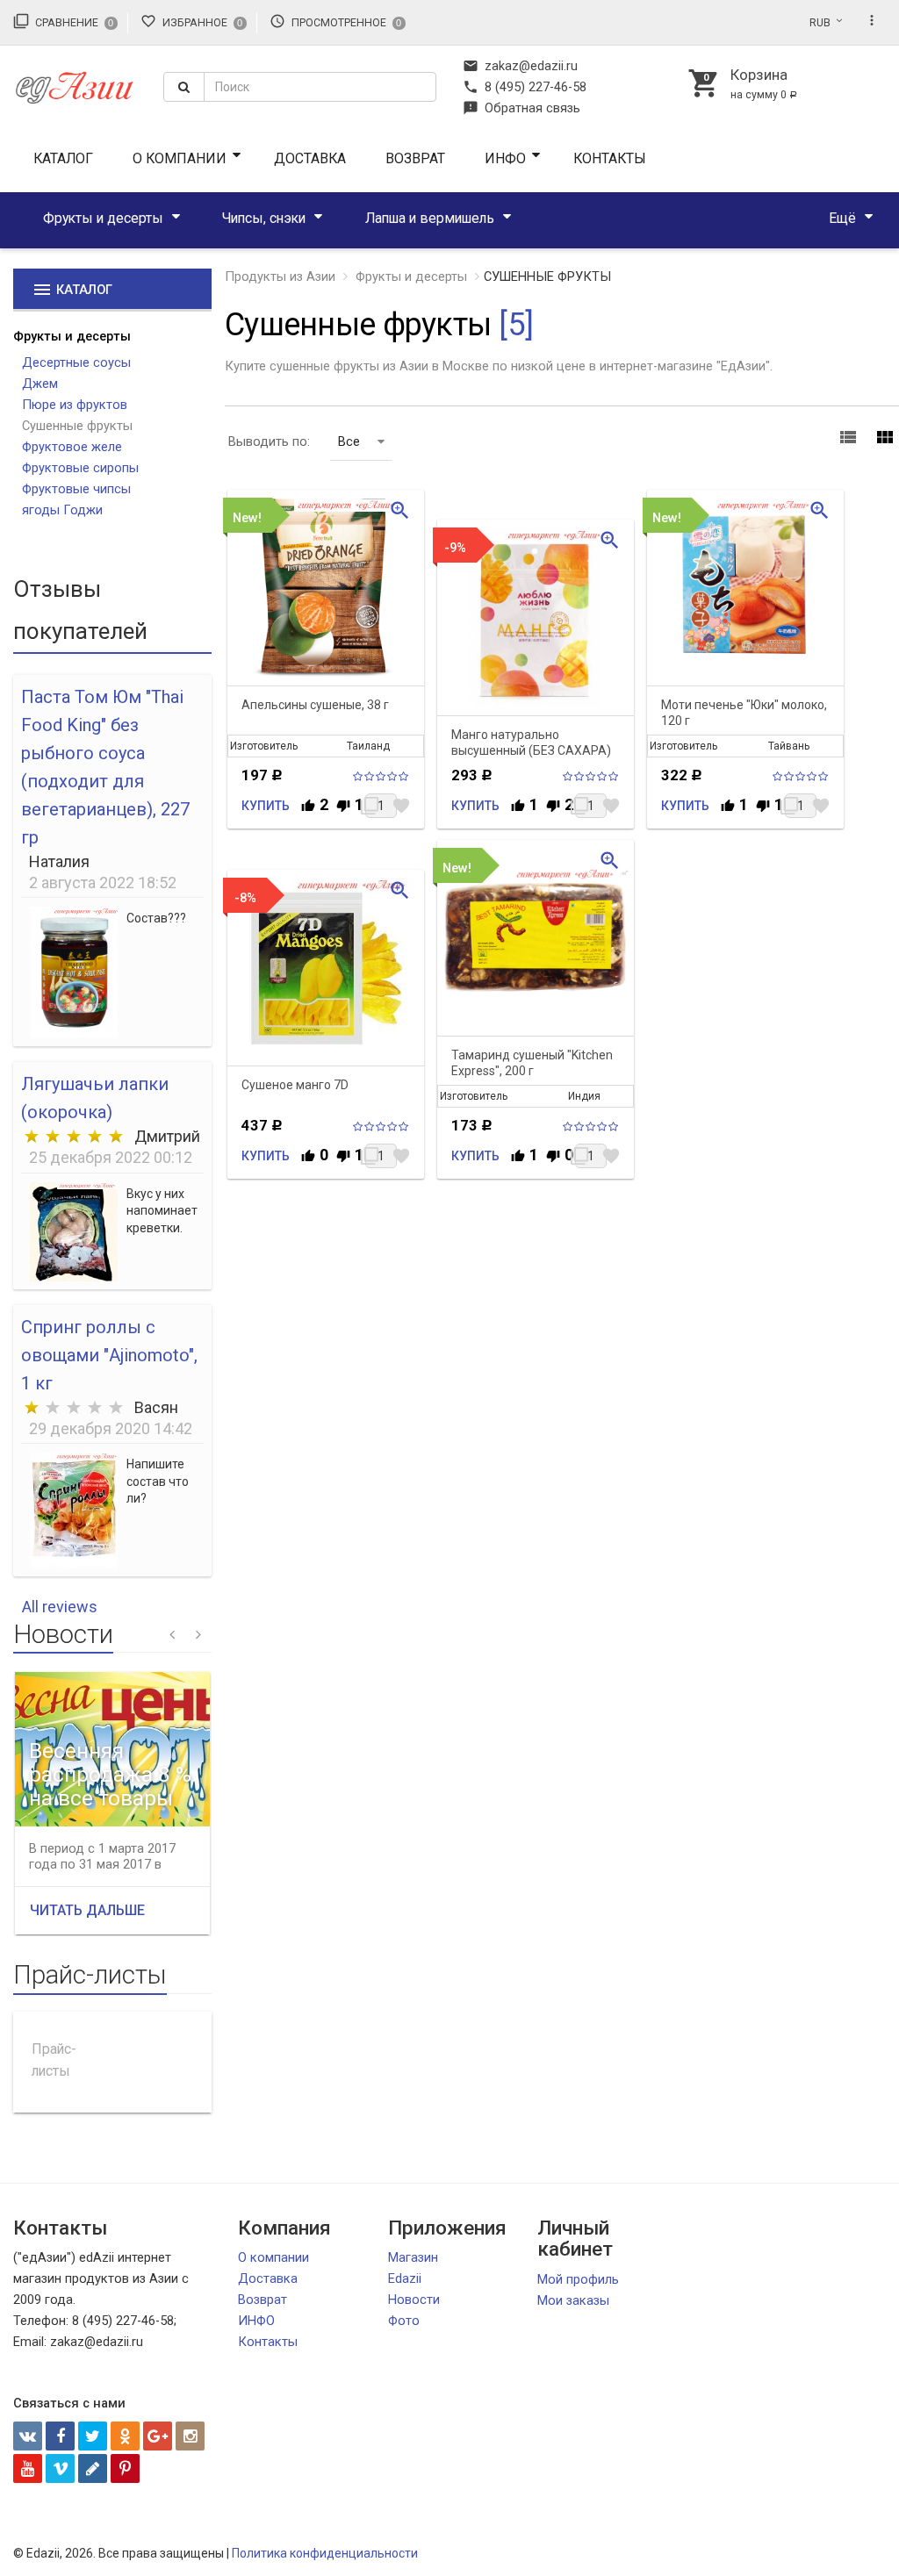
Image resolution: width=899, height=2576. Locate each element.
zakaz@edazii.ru (520, 66)
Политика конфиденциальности (325, 2553)
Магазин (413, 2257)
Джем (40, 384)
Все (349, 441)
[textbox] (320, 87)
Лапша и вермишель (430, 218)
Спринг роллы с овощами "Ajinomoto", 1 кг (109, 1355)
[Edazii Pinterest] (125, 2468)
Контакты (610, 158)
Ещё (842, 218)
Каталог (63, 158)
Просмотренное (335, 21)
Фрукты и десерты (103, 218)
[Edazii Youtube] (28, 2468)
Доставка (310, 158)
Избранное (191, 21)
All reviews (60, 1607)
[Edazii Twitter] (93, 2436)
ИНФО (505, 158)
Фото (404, 2321)
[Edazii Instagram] (190, 2436)
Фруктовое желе (72, 447)
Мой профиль (578, 2279)
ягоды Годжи (62, 510)
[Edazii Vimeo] (60, 2468)
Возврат (415, 158)
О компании (180, 158)
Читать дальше (87, 1910)
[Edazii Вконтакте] (28, 2436)
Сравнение (63, 21)
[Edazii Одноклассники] (125, 2436)
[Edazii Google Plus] (158, 2436)
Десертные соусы (76, 362)
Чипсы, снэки (264, 218)
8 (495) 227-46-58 (525, 87)
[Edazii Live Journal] (93, 2468)
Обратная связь (521, 108)
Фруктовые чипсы (76, 489)
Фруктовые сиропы (80, 468)
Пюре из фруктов (75, 405)
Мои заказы (573, 2300)
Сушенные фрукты (77, 426)
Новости (414, 2300)
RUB (820, 23)
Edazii (405, 2278)
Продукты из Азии (280, 276)
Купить (266, 806)
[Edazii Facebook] (60, 2436)
